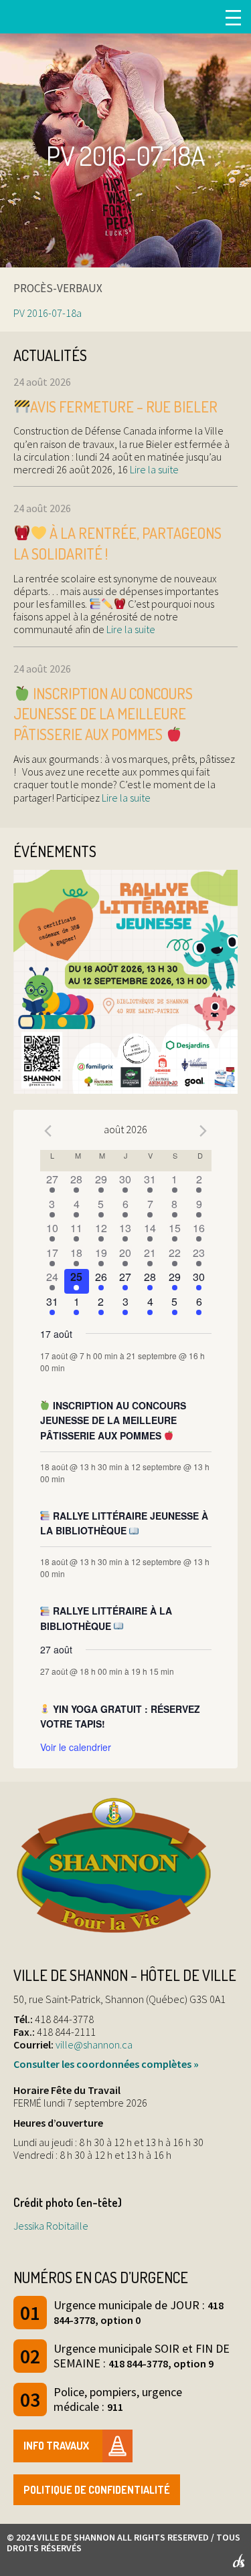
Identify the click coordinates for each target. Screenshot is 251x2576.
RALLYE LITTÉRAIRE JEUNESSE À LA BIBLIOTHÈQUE (124, 1523)
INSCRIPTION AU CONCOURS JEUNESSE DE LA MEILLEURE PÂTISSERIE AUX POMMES (103, 714)
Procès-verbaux (58, 288)
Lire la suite (153, 469)
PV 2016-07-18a (48, 313)
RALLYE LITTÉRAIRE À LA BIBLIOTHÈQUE (106, 1618)
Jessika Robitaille (51, 2226)
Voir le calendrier (76, 1747)
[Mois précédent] (48, 1131)
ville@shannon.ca (94, 2044)
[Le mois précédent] (203, 1131)
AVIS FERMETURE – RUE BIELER (124, 406)
